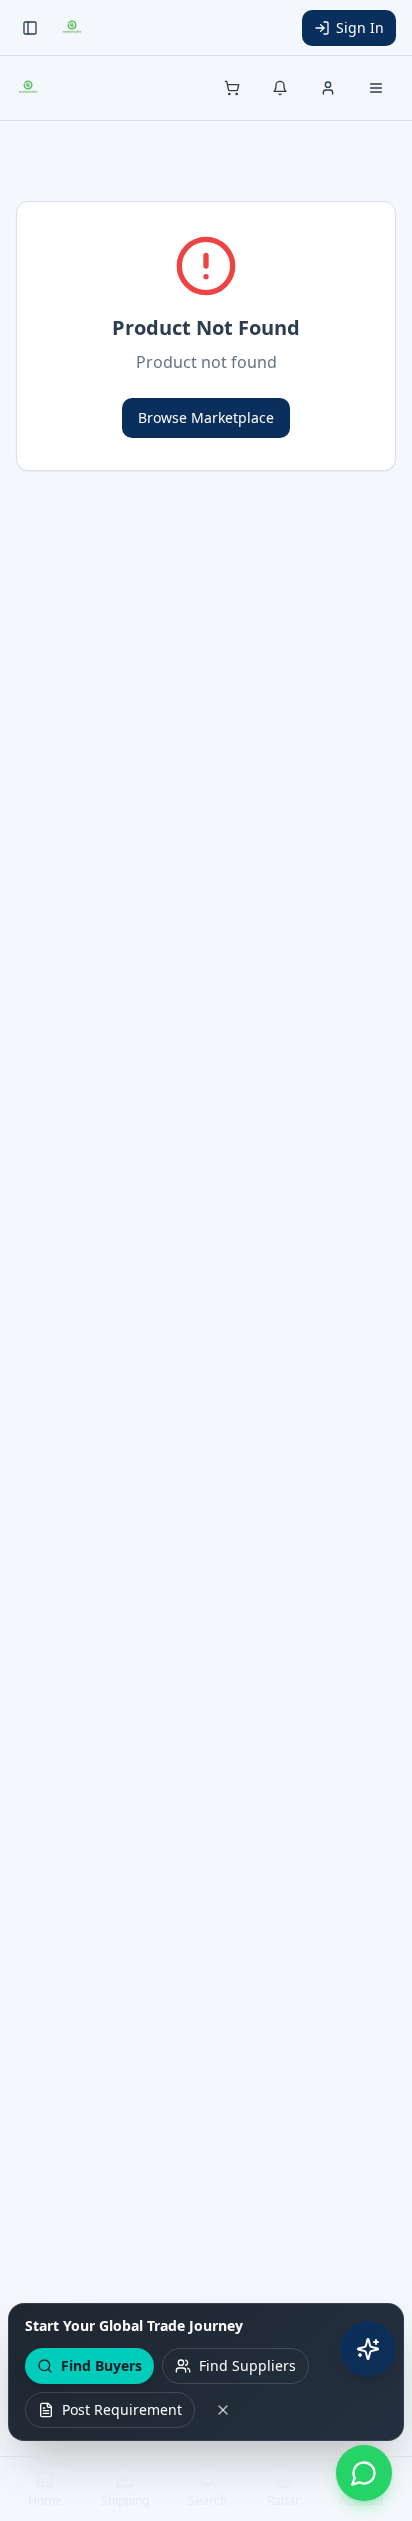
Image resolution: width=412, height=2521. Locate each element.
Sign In (360, 27)
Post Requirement (122, 2409)
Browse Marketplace (206, 417)
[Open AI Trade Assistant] (368, 2349)
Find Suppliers (247, 2365)
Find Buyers (101, 2365)
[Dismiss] (223, 2410)
